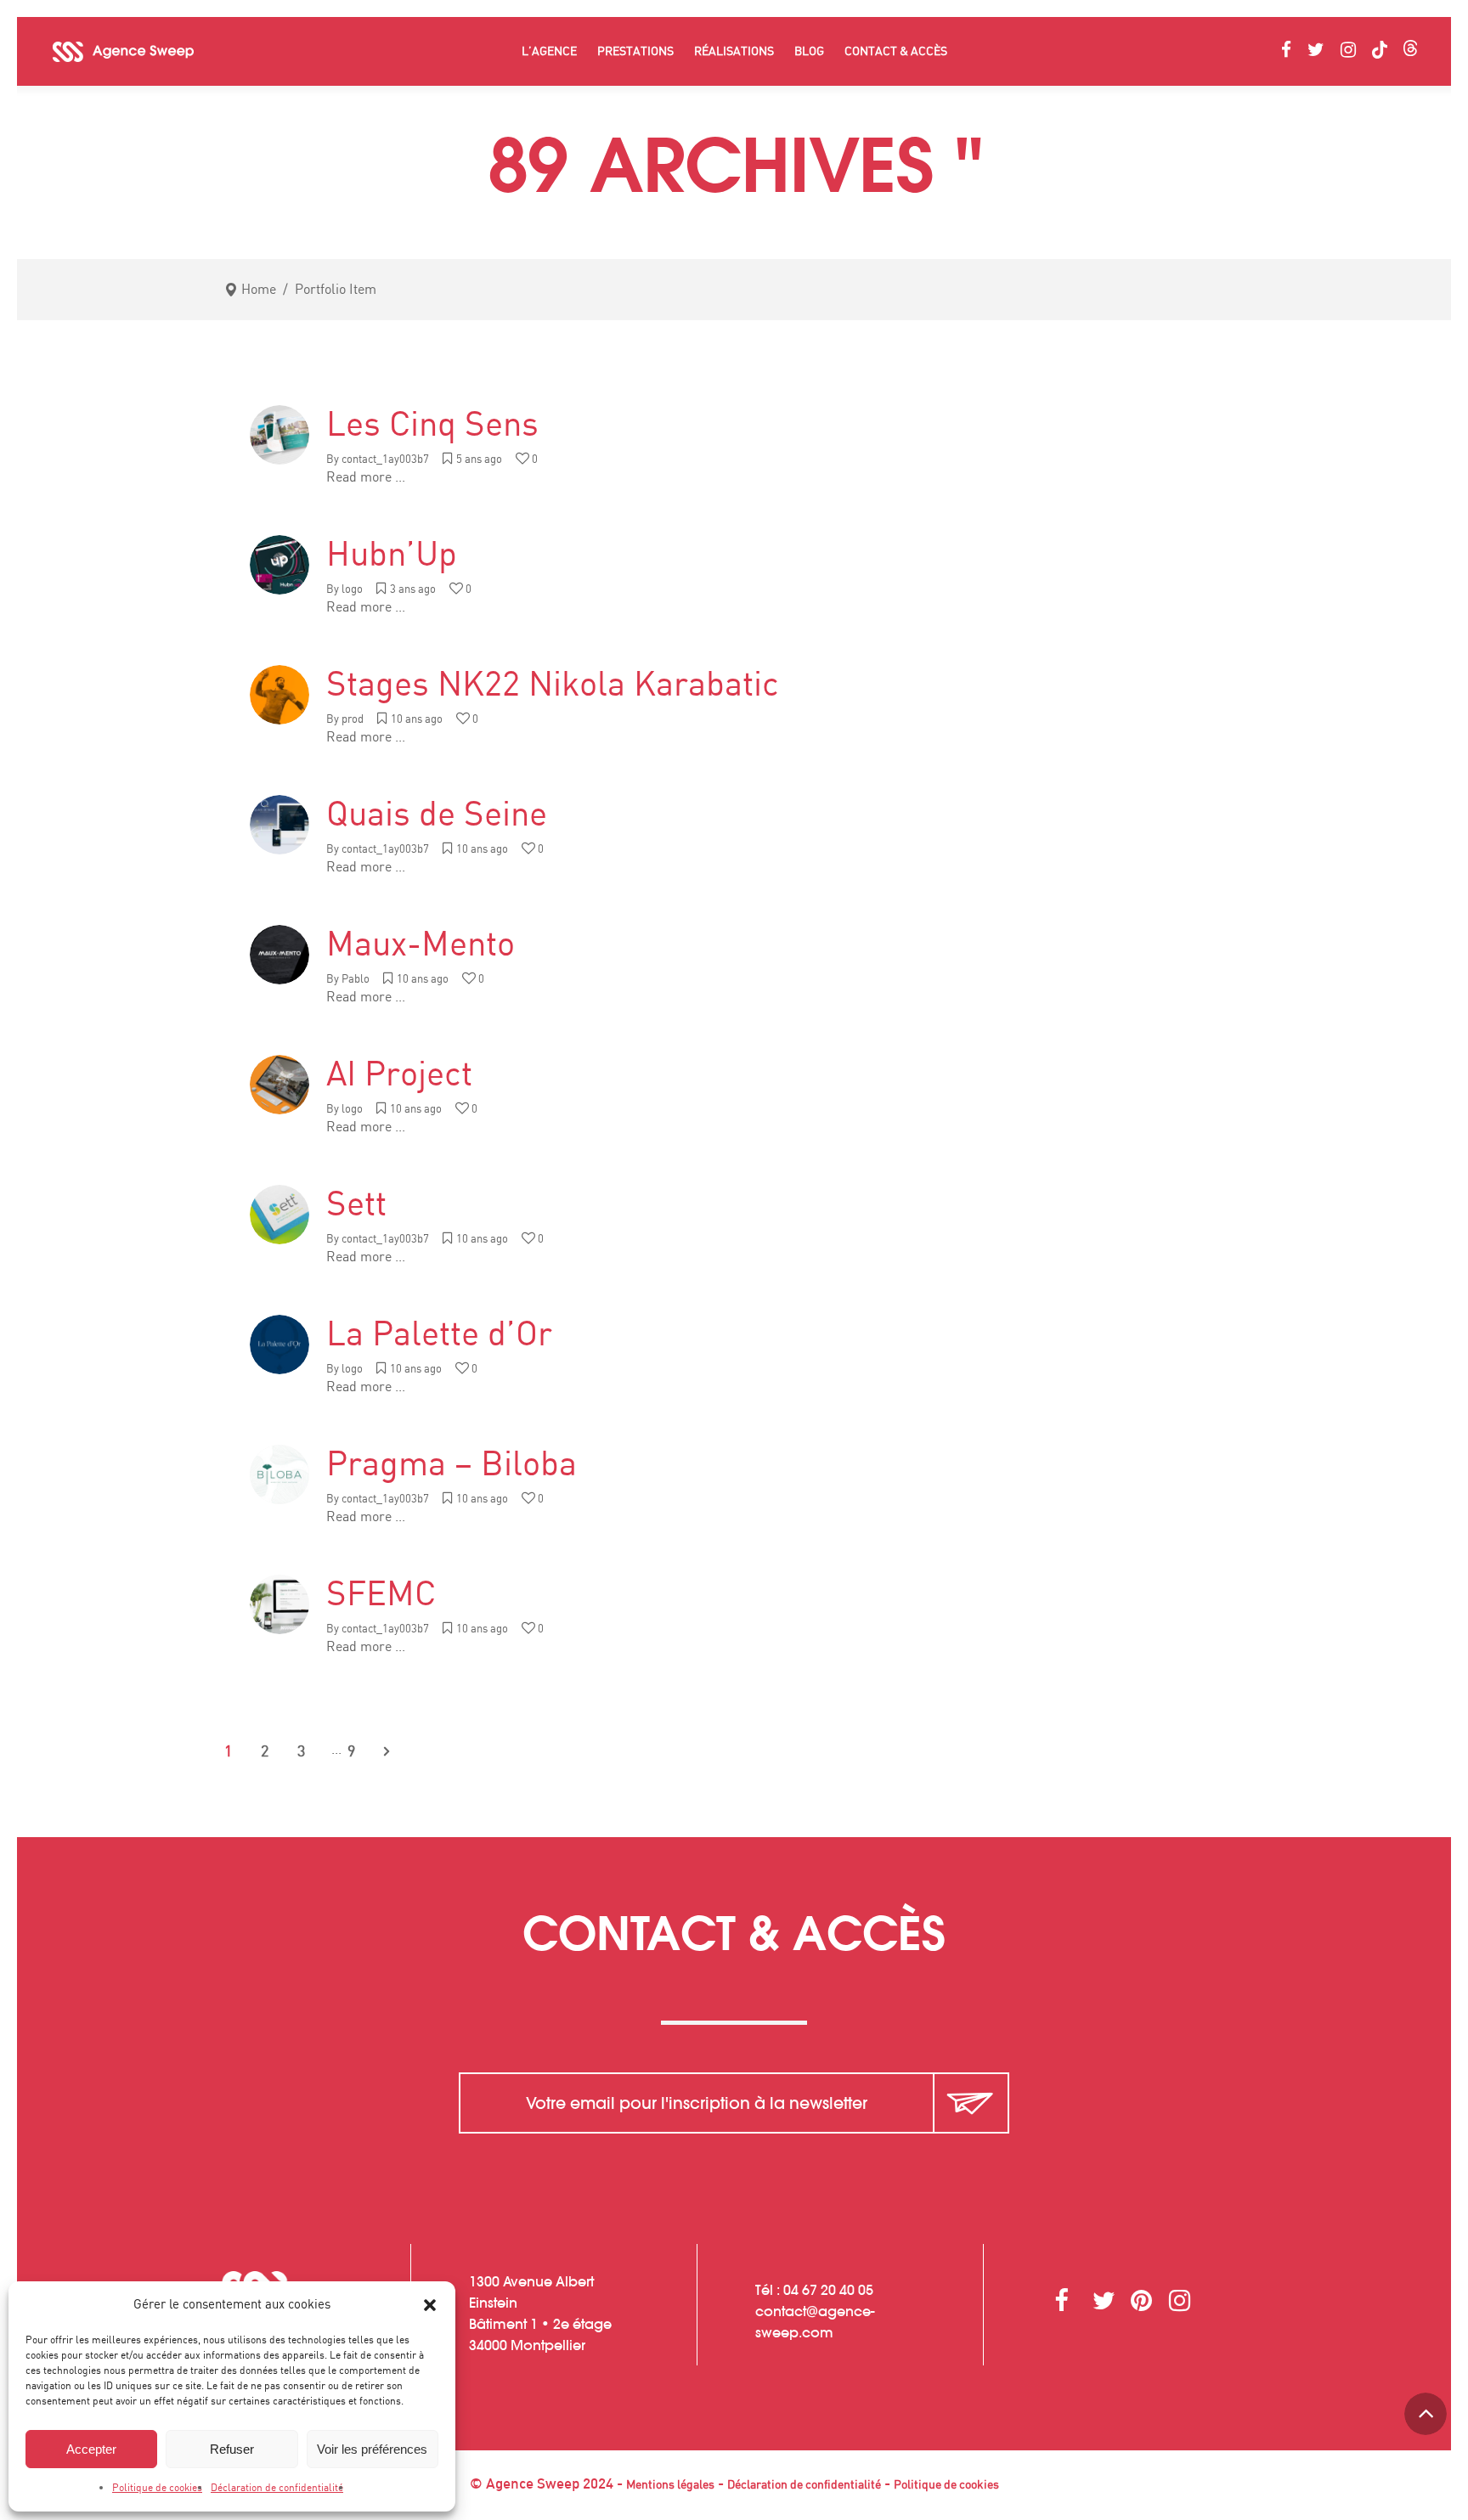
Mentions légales (670, 2485)
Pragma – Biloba (452, 1465)
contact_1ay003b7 (385, 460)
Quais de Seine (437, 815)
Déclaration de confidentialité (277, 2488)
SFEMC (381, 1595)
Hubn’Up (392, 555)
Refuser (232, 2449)
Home (259, 290)
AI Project (399, 1075)
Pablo (356, 980)
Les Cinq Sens (432, 426)
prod (353, 720)
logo (352, 590)
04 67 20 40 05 (828, 2290)
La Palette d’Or (439, 1335)
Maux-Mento (421, 945)
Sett (356, 1205)
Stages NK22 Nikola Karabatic (553, 685)
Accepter (91, 2449)
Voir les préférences (372, 2449)
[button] (430, 2305)
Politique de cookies (157, 2488)
